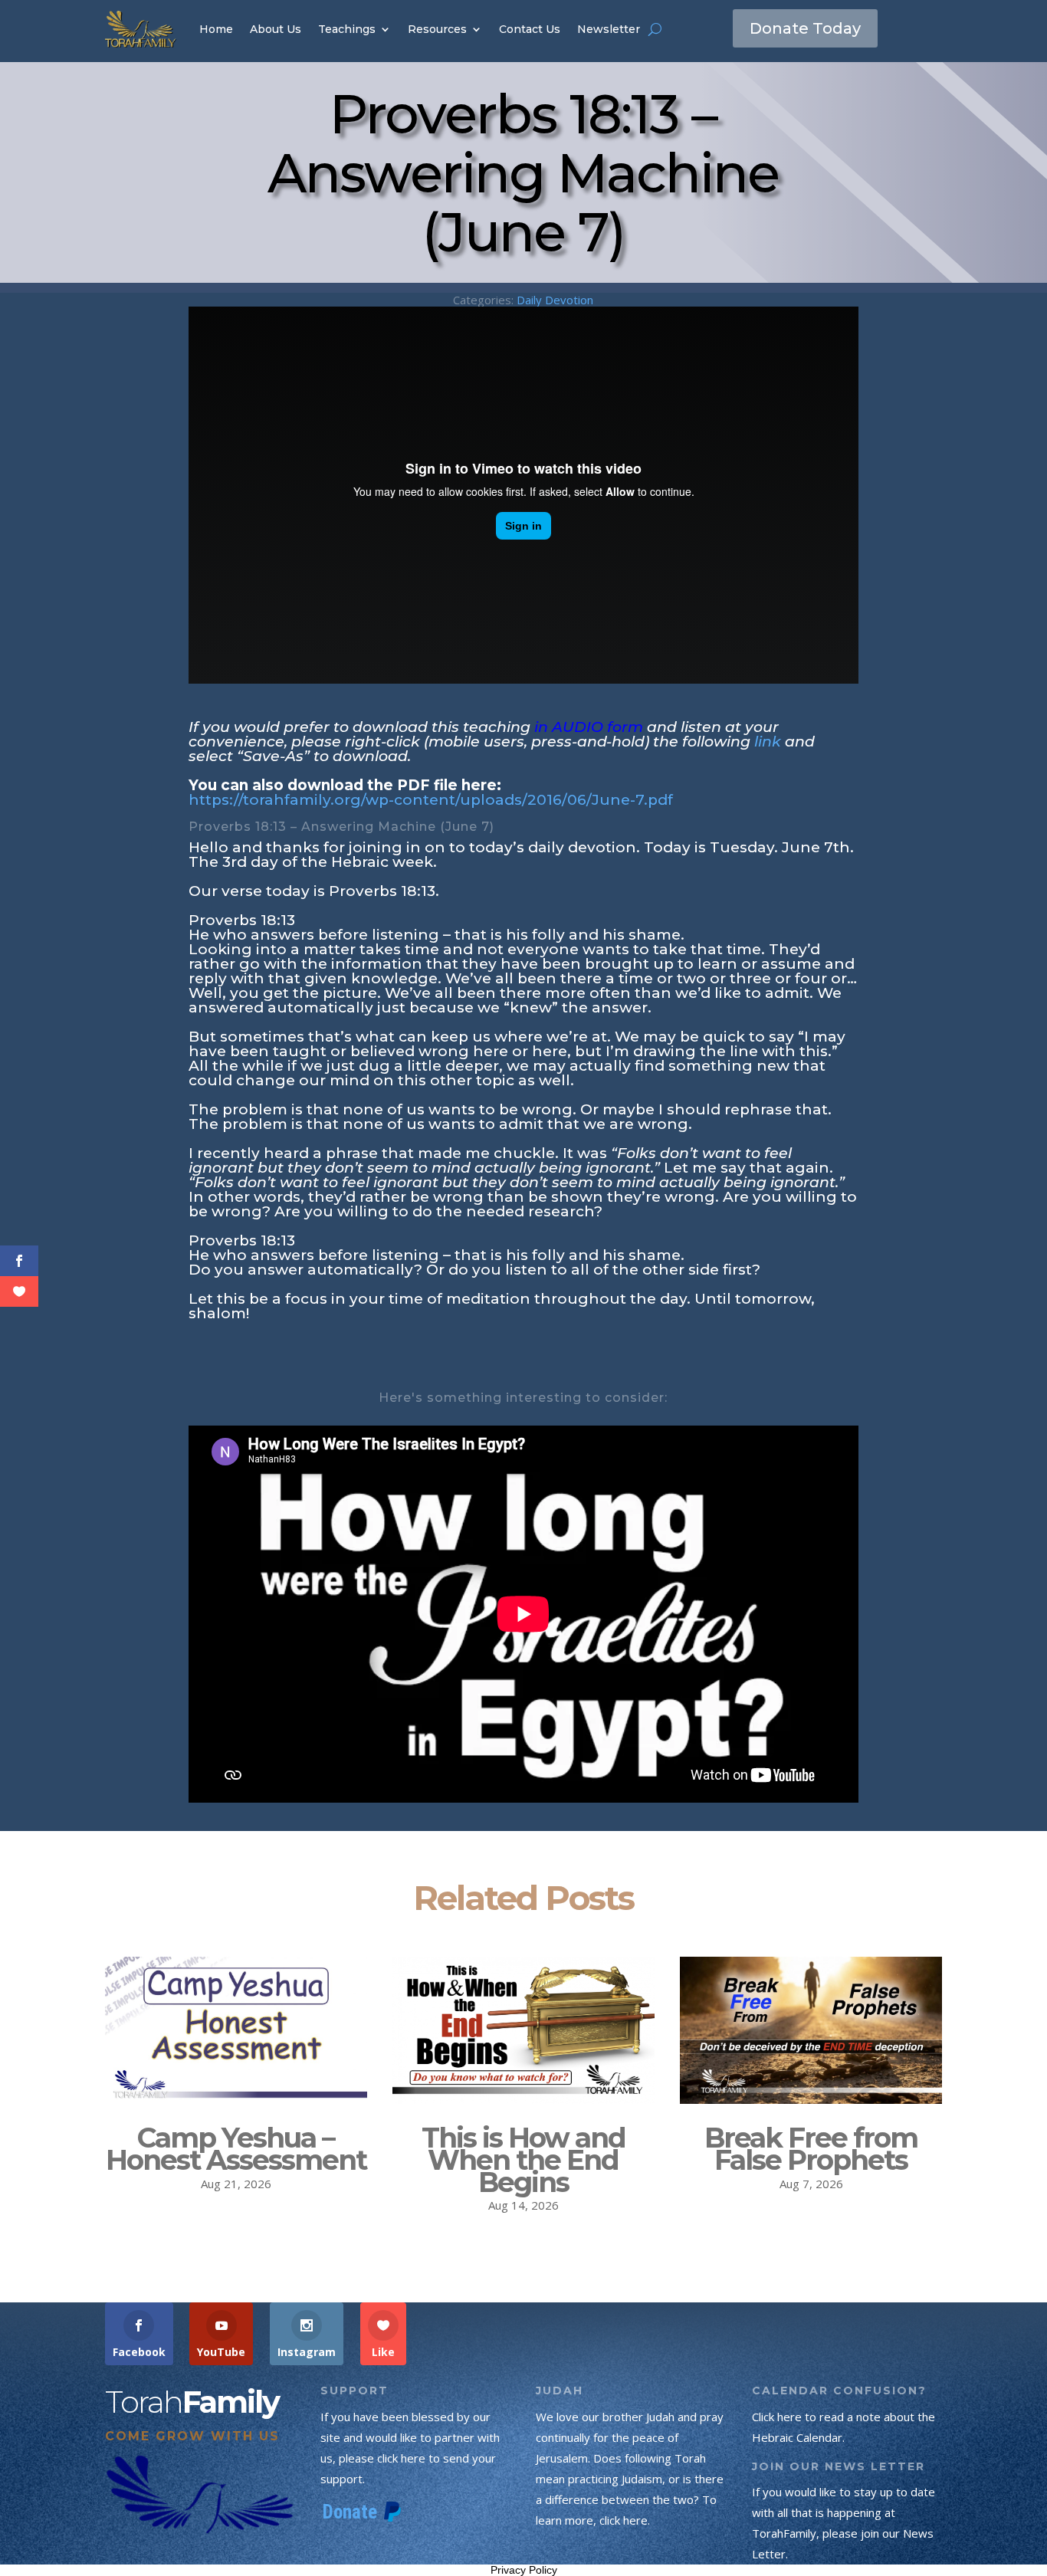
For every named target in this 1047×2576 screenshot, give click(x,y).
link (768, 742)
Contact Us (530, 29)
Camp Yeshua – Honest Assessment (236, 2149)
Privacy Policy (524, 2570)
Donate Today (805, 28)
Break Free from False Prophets (811, 2149)
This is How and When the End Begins (523, 2160)
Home (216, 29)
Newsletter (609, 29)
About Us (276, 29)
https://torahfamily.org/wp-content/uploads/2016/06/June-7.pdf (431, 800)
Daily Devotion (555, 300)
